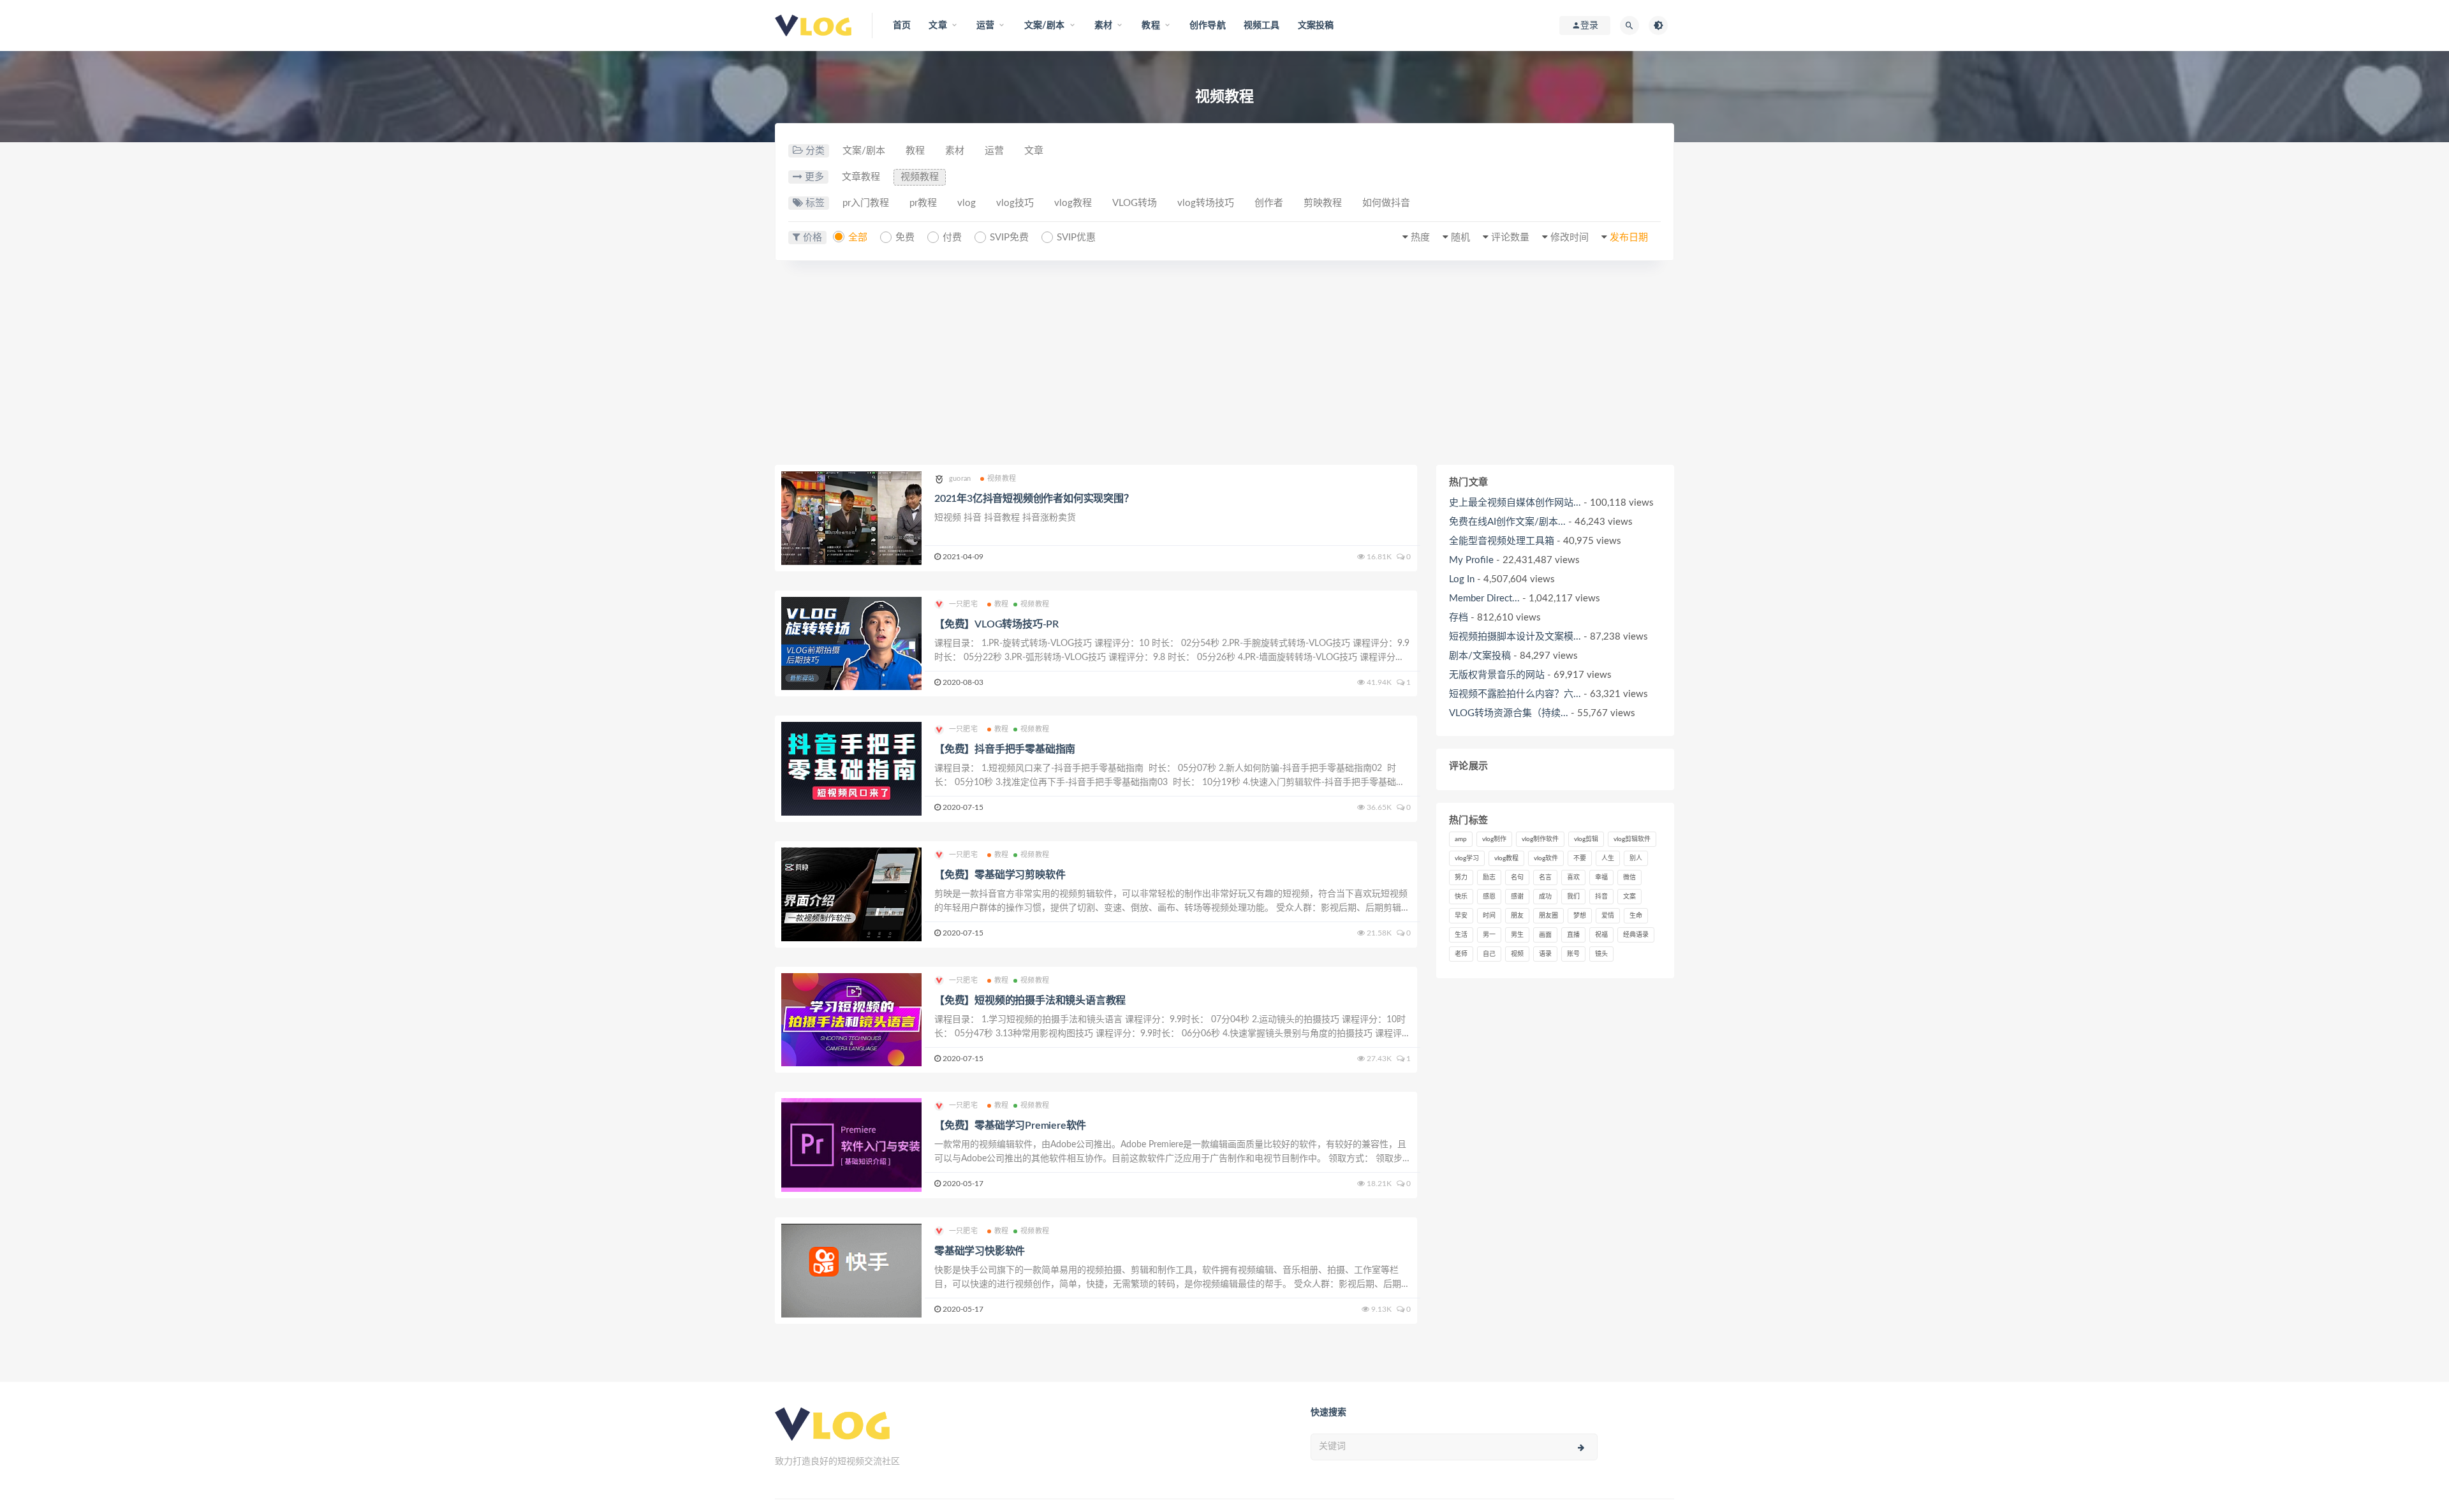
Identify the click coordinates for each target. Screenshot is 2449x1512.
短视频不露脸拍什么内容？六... (1515, 694)
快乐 (1461, 897)
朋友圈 (1548, 916)
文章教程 (861, 177)
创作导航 (1208, 26)
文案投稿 (1316, 26)
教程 (915, 151)
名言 (1545, 877)
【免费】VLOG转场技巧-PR (997, 624)
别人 (1636, 858)
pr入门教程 (866, 203)
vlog (967, 203)
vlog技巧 (1015, 203)
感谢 (1517, 897)
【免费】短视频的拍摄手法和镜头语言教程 (1030, 1001)
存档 (1459, 618)
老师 (1461, 954)
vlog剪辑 (1586, 839)
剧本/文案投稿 (1480, 656)
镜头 (1601, 954)
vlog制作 (1494, 839)
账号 (1573, 954)
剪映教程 (1323, 203)
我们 (1573, 897)
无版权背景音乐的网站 (1497, 675)
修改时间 (1570, 238)
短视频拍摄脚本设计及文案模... (1515, 637)
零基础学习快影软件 (980, 1251)
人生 (1608, 858)
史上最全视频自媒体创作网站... (1515, 503)
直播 (1573, 935)
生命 (1636, 916)
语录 (1545, 954)
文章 (1034, 151)
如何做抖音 (1386, 203)
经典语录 (1636, 935)
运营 (994, 151)
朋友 (1517, 916)
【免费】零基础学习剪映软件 (1000, 875)
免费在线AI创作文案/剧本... (1507, 522)
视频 (1517, 954)
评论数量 (1510, 238)
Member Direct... (1484, 598)
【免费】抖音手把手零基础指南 (1005, 749)
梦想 (1580, 916)
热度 (1420, 238)
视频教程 (920, 177)
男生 (1517, 935)
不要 (1580, 858)
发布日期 (1629, 238)
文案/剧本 (864, 151)
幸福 (1601, 877)
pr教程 (923, 203)
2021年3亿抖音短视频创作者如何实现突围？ (1034, 499)
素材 (955, 151)
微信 (1629, 877)
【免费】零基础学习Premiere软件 (1010, 1126)
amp (1461, 839)
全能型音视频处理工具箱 (1502, 541)
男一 (1489, 935)
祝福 (1601, 935)
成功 (1545, 897)
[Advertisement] (1224, 369)
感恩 (1489, 897)
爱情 (1608, 916)
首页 (902, 26)
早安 (1461, 916)
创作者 (1269, 203)
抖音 (1601, 897)
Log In (1462, 579)
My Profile (1471, 560)
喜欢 (1573, 877)
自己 (1489, 954)
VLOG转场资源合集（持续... (1509, 713)
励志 (1489, 877)
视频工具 (1262, 26)
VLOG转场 (1135, 203)
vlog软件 (1546, 858)
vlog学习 (1467, 858)
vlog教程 (1073, 203)
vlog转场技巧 (1206, 203)
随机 (1460, 238)
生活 (1461, 935)
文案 (1629, 897)
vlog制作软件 (1540, 839)
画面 (1545, 935)
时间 (1489, 916)
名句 (1517, 877)
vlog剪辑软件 (1632, 839)
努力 (1461, 877)
